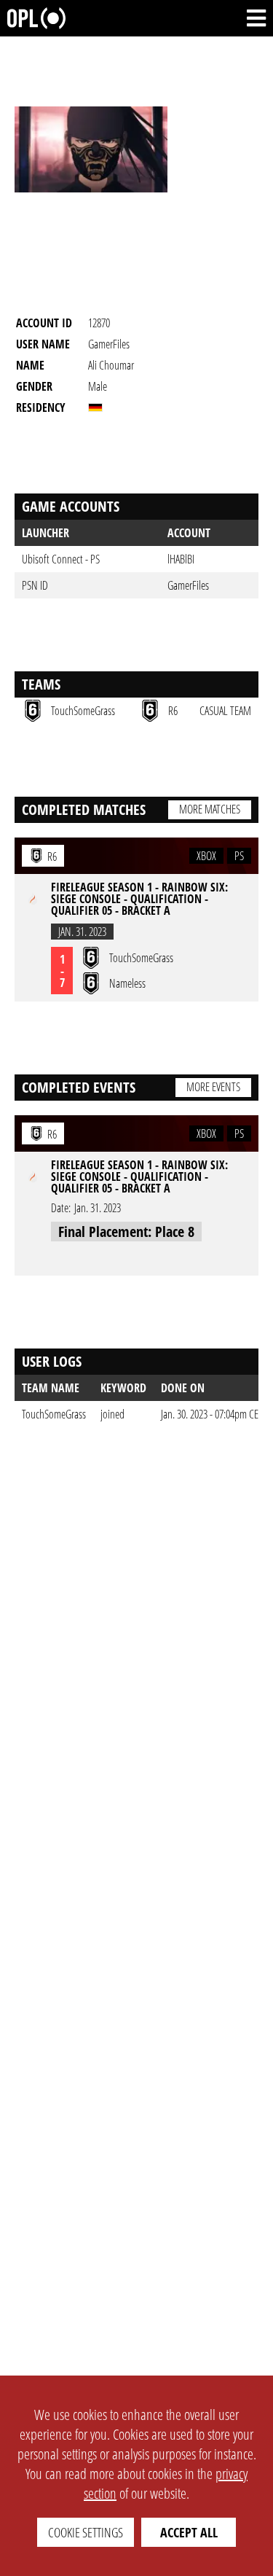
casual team (225, 711)
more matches (210, 809)
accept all (189, 2532)
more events (213, 1087)
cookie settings (86, 2532)
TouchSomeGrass (54, 1414)
